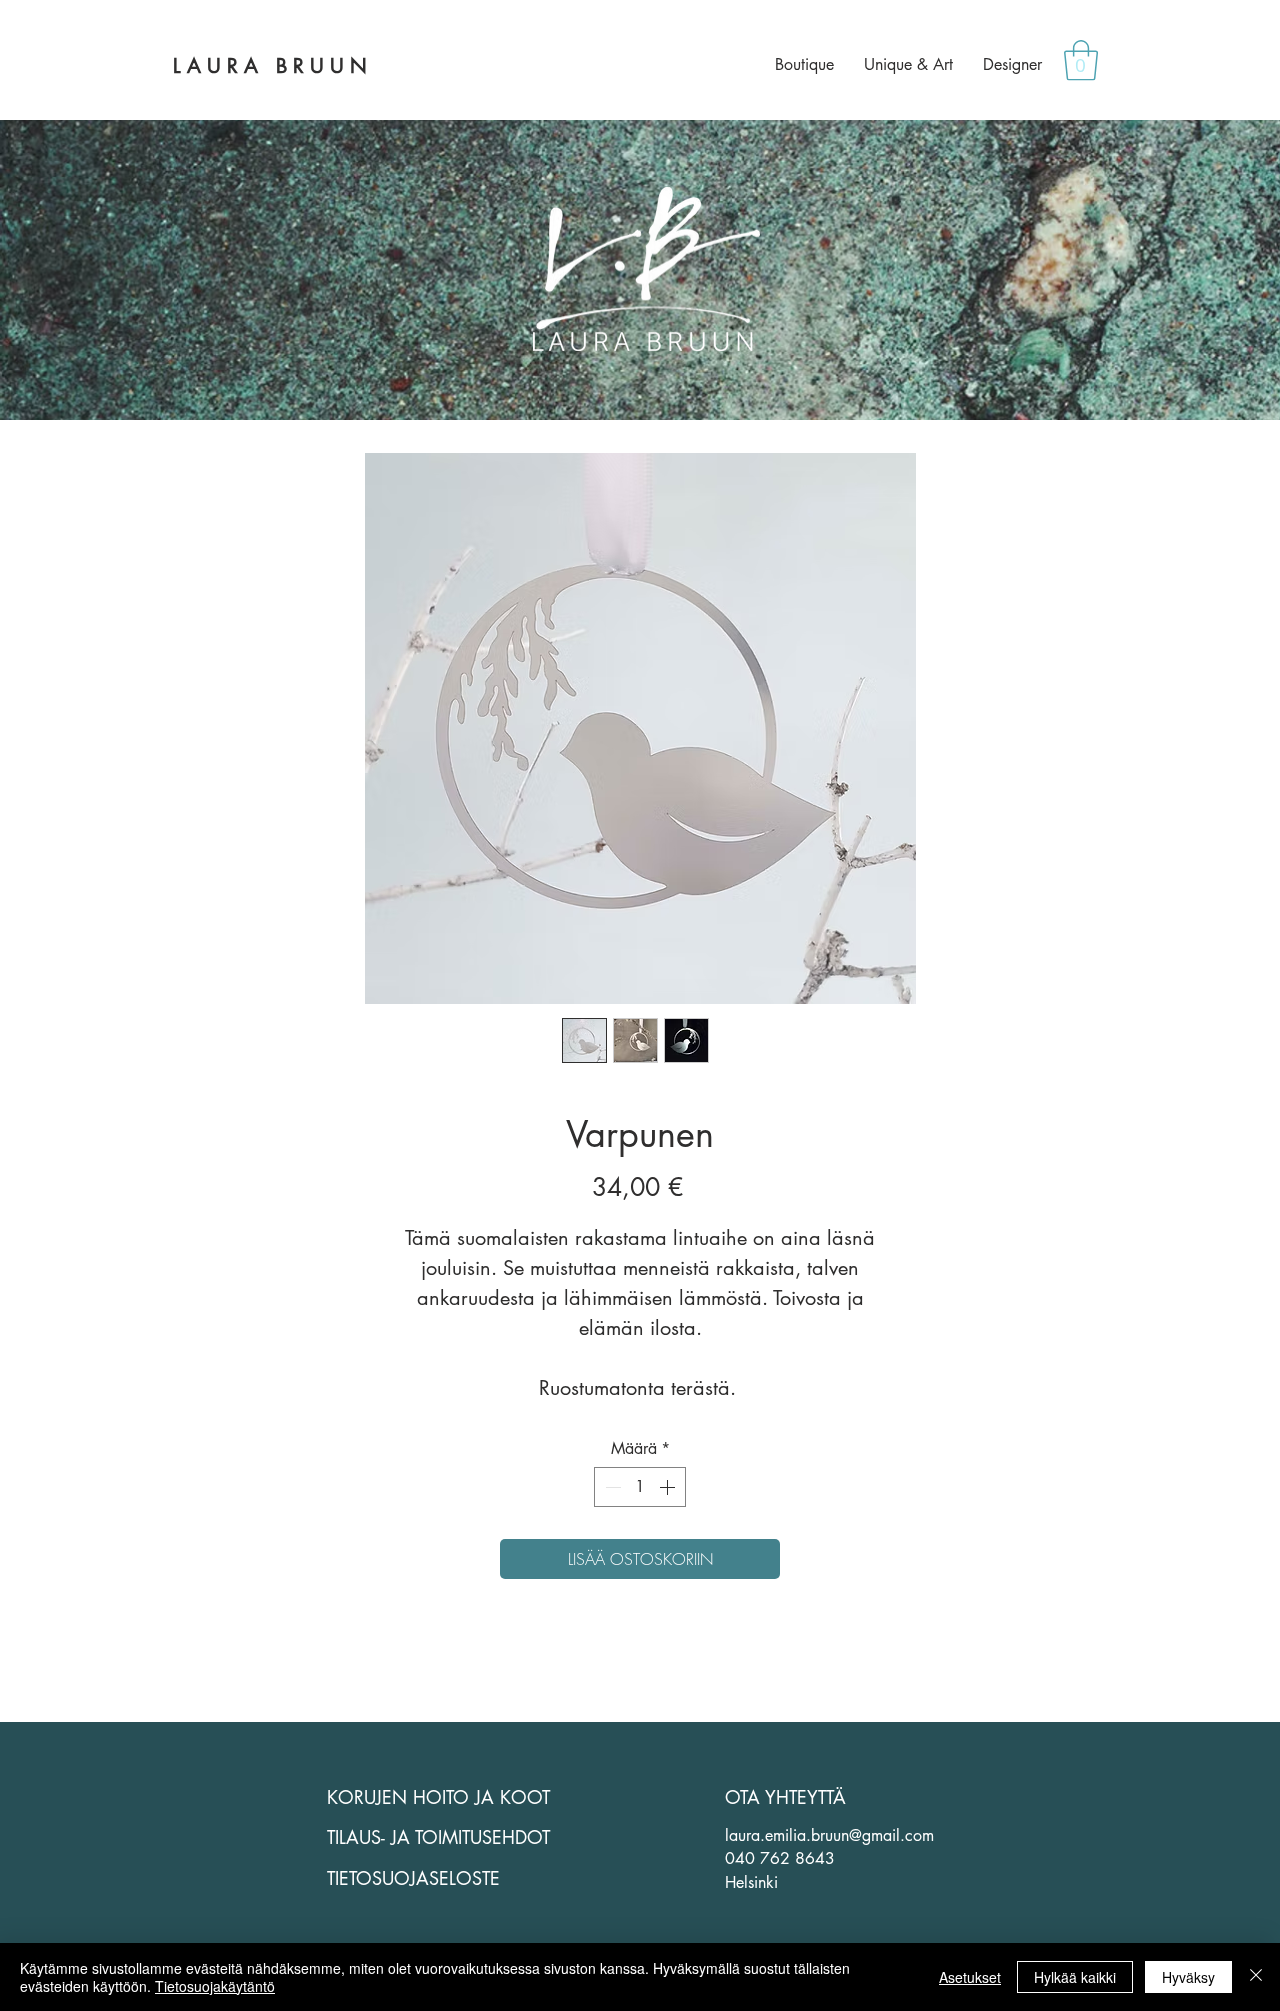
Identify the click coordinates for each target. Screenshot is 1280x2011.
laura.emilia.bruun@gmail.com (829, 1835)
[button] (1081, 60)
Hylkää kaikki (1075, 1977)
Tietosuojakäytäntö (215, 1986)
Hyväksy (1188, 1977)
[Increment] (669, 1487)
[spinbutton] (640, 1487)
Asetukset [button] (970, 1977)
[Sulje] (1256, 1977)
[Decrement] (611, 1487)
